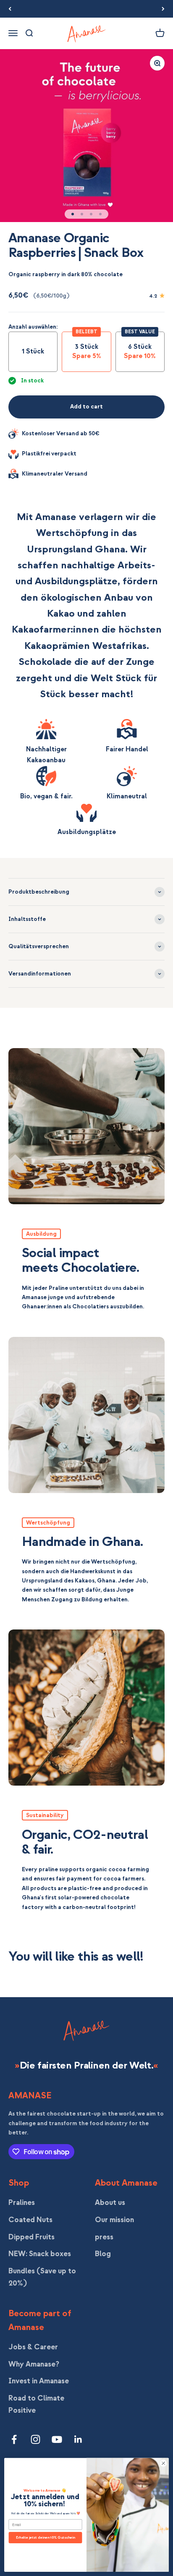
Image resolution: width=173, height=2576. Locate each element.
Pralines (22, 2203)
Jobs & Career (33, 2347)
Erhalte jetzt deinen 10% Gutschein (46, 2538)
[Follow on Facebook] (14, 2439)
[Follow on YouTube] (57, 2439)
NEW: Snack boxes (40, 2254)
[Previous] (10, 9)
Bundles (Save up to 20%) (42, 2277)
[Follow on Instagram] (35, 2439)
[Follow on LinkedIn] (78, 2439)
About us (110, 2203)
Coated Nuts (30, 2220)
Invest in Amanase (39, 2381)
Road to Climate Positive (36, 2404)
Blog (103, 2254)
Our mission (114, 2220)
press (104, 2237)
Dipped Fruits (31, 2237)
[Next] (163, 9)
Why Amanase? (34, 2364)
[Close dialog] (163, 2464)
